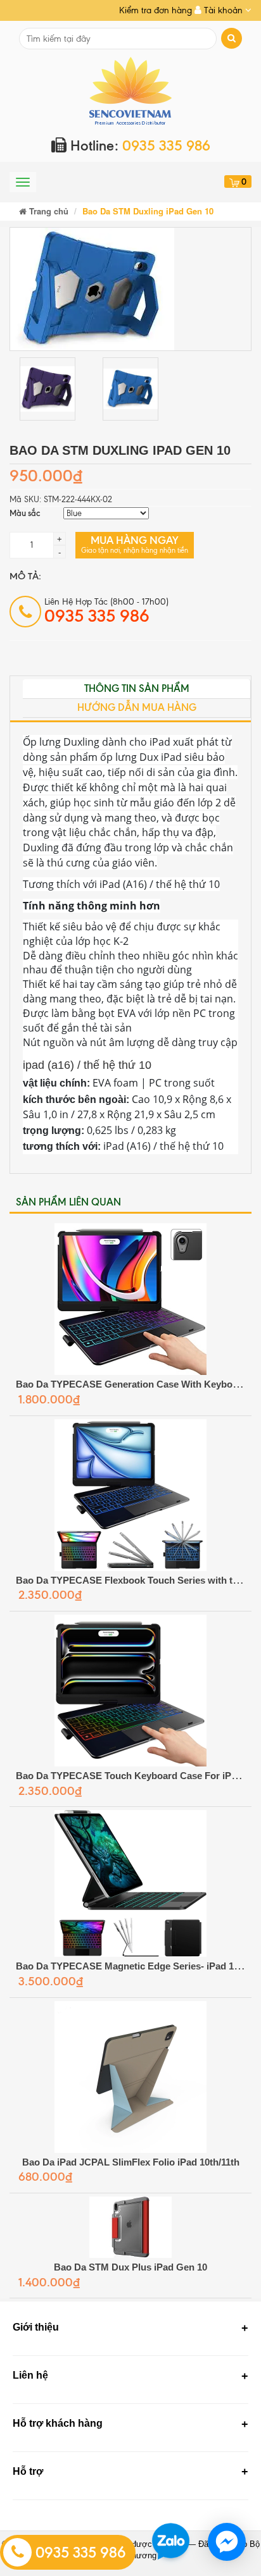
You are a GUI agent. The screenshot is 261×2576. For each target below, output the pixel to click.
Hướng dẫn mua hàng (137, 707)
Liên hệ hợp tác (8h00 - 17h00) (106, 611)
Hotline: (138, 146)
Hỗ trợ (28, 2471)
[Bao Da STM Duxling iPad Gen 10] (92, 288)
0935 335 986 (79, 2553)
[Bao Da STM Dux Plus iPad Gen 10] (130, 2227)
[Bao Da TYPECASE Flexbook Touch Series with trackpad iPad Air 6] (130, 1495)
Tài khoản (223, 10)
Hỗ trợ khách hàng (58, 2423)
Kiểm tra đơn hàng (156, 10)
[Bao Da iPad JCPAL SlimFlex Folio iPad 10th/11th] (130, 2077)
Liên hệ (30, 2375)
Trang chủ (48, 211)
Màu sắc (25, 513)
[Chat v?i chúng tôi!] (227, 2542)
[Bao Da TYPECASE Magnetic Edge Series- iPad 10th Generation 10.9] (130, 1883)
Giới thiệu (36, 2327)
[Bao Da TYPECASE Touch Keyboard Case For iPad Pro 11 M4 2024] (130, 1691)
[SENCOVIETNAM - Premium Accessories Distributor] (131, 90)
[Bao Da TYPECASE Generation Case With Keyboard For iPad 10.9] (130, 1299)
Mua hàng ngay (135, 544)
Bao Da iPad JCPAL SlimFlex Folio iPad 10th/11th (131, 2162)
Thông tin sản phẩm (137, 688)
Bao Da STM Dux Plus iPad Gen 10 (130, 2267)
